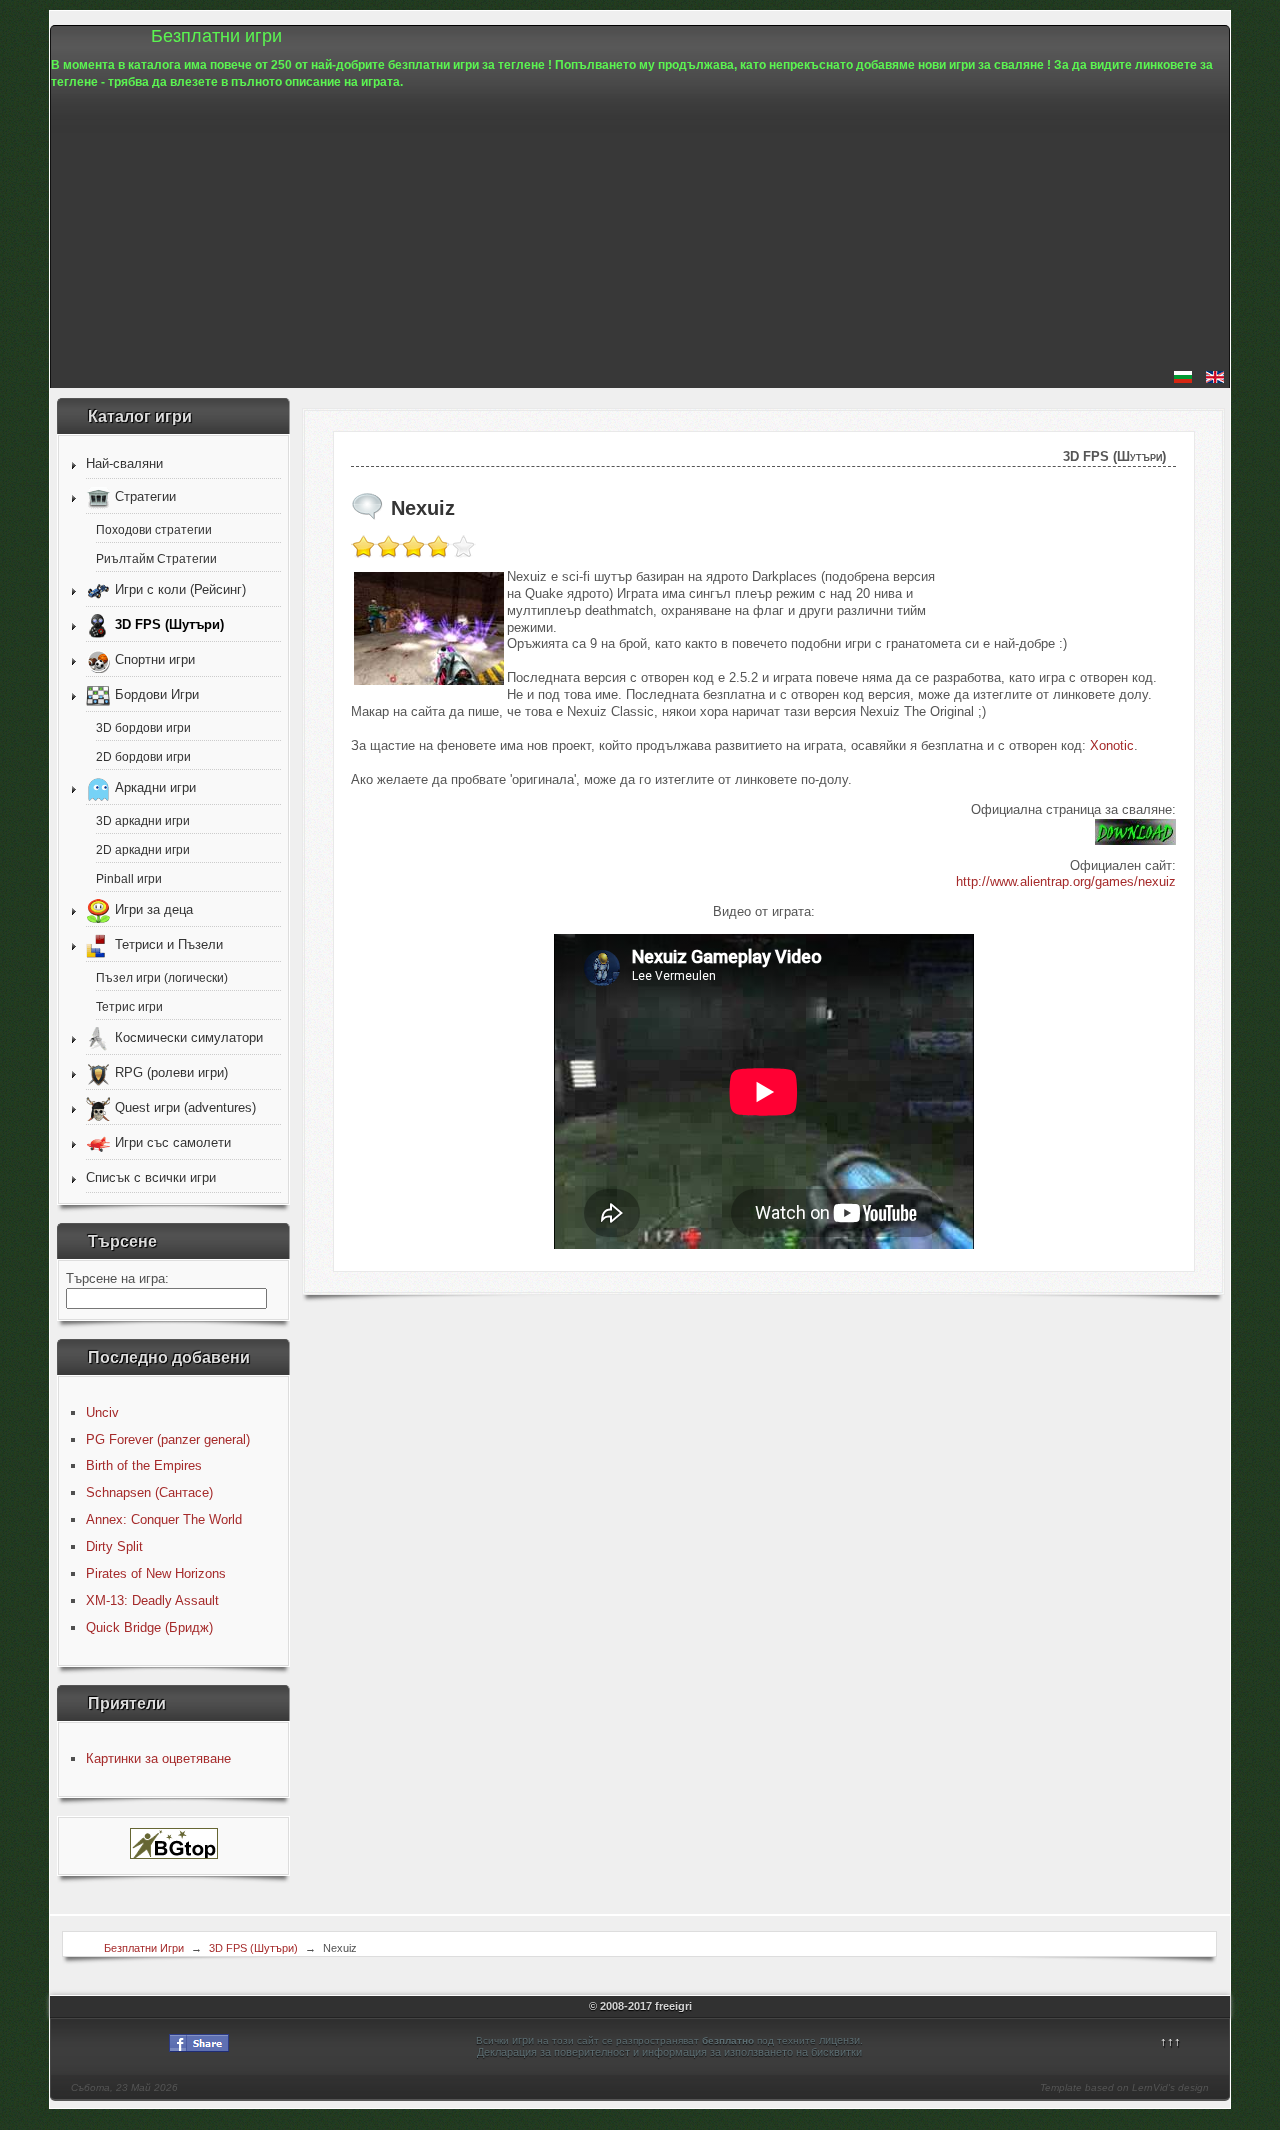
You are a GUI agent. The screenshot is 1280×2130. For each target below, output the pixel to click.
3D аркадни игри (143, 820)
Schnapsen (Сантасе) (149, 1492)
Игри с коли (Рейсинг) (180, 589)
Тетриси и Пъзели (169, 944)
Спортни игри (155, 659)
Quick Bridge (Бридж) (149, 1627)
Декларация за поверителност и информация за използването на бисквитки (669, 2052)
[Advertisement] (640, 231)
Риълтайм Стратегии (156, 558)
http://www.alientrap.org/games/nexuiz (1066, 881)
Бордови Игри (157, 694)
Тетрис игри (129, 1006)
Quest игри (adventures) (185, 1107)
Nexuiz (423, 508)
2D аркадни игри (143, 849)
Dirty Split (114, 1546)
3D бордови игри (143, 727)
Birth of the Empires (144, 1465)
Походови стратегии (154, 529)
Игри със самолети (173, 1142)
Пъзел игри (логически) (162, 977)
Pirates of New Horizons (156, 1573)
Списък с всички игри (151, 1177)
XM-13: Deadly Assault (152, 1600)
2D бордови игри (143, 756)
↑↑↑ (1170, 2041)
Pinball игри (129, 878)
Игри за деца (154, 909)
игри (523, 2040)
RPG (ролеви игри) (171, 1072)
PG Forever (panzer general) (168, 1439)
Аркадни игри (155, 787)
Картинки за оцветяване (158, 1758)
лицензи (839, 2040)
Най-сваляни (124, 463)
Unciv (102, 1412)
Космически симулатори (189, 1037)
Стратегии (145, 496)
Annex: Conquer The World (164, 1519)
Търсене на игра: (117, 1278)
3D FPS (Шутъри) (169, 624)
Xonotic (1112, 745)
